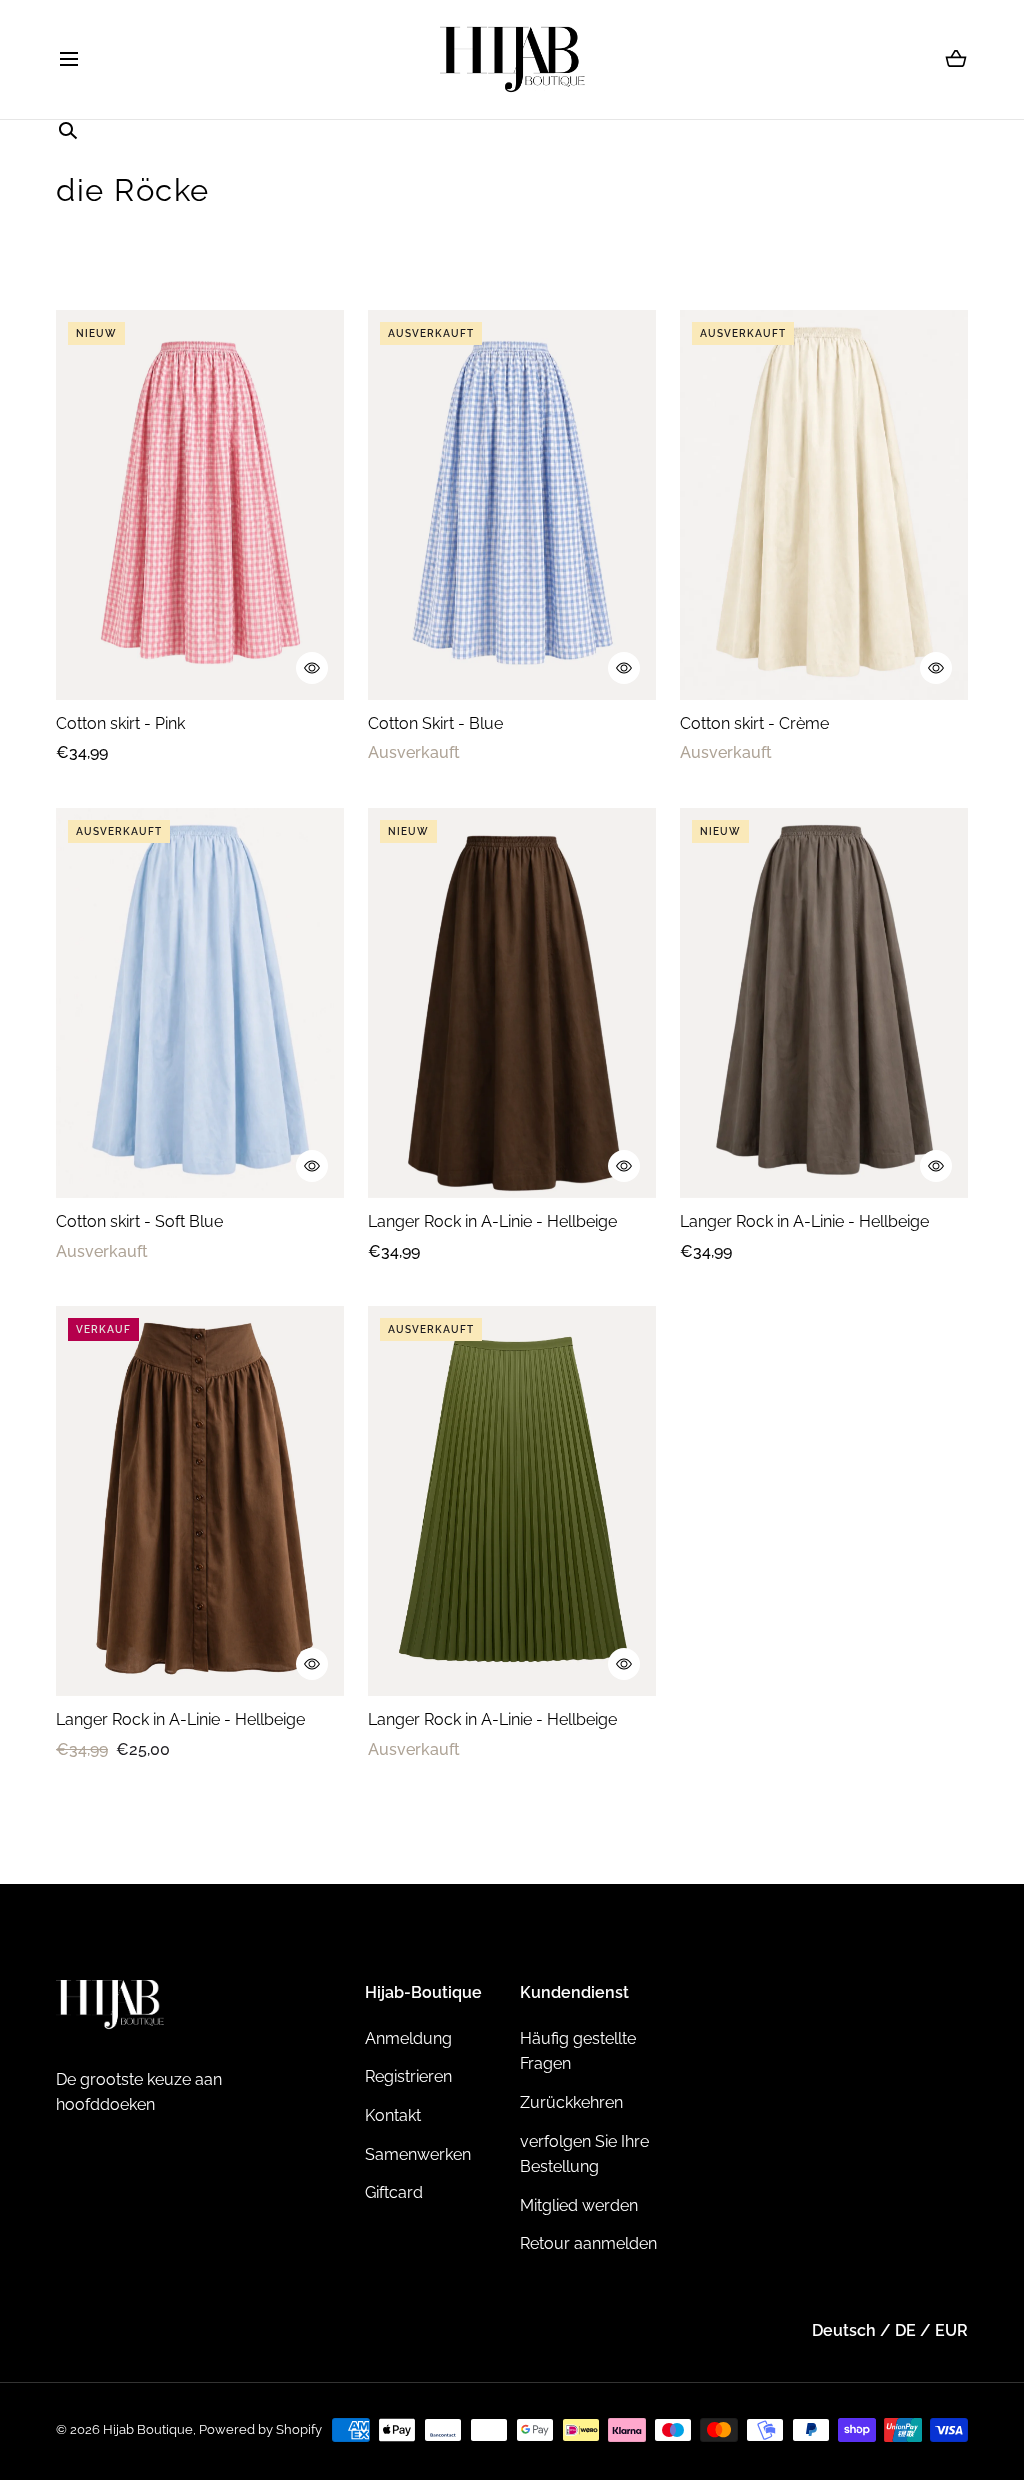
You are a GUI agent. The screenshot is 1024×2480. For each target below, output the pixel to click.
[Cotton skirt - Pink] (200, 505)
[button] (68, 59)
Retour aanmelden (588, 2243)
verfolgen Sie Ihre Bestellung (584, 2154)
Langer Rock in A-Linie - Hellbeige (492, 1221)
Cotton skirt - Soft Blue (139, 1221)
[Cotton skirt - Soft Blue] (200, 1003)
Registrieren (408, 2076)
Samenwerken (418, 2154)
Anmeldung (408, 2038)
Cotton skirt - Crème (754, 723)
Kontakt (393, 2115)
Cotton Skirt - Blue (435, 723)
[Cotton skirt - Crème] (824, 505)
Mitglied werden (579, 2205)
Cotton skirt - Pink (120, 723)
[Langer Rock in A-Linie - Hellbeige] (512, 1003)
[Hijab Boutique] (512, 59)
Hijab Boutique (148, 2429)
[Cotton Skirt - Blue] (512, 505)
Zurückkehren (571, 2102)
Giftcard (394, 2192)
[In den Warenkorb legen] (312, 668)
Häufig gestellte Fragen (578, 2051)
